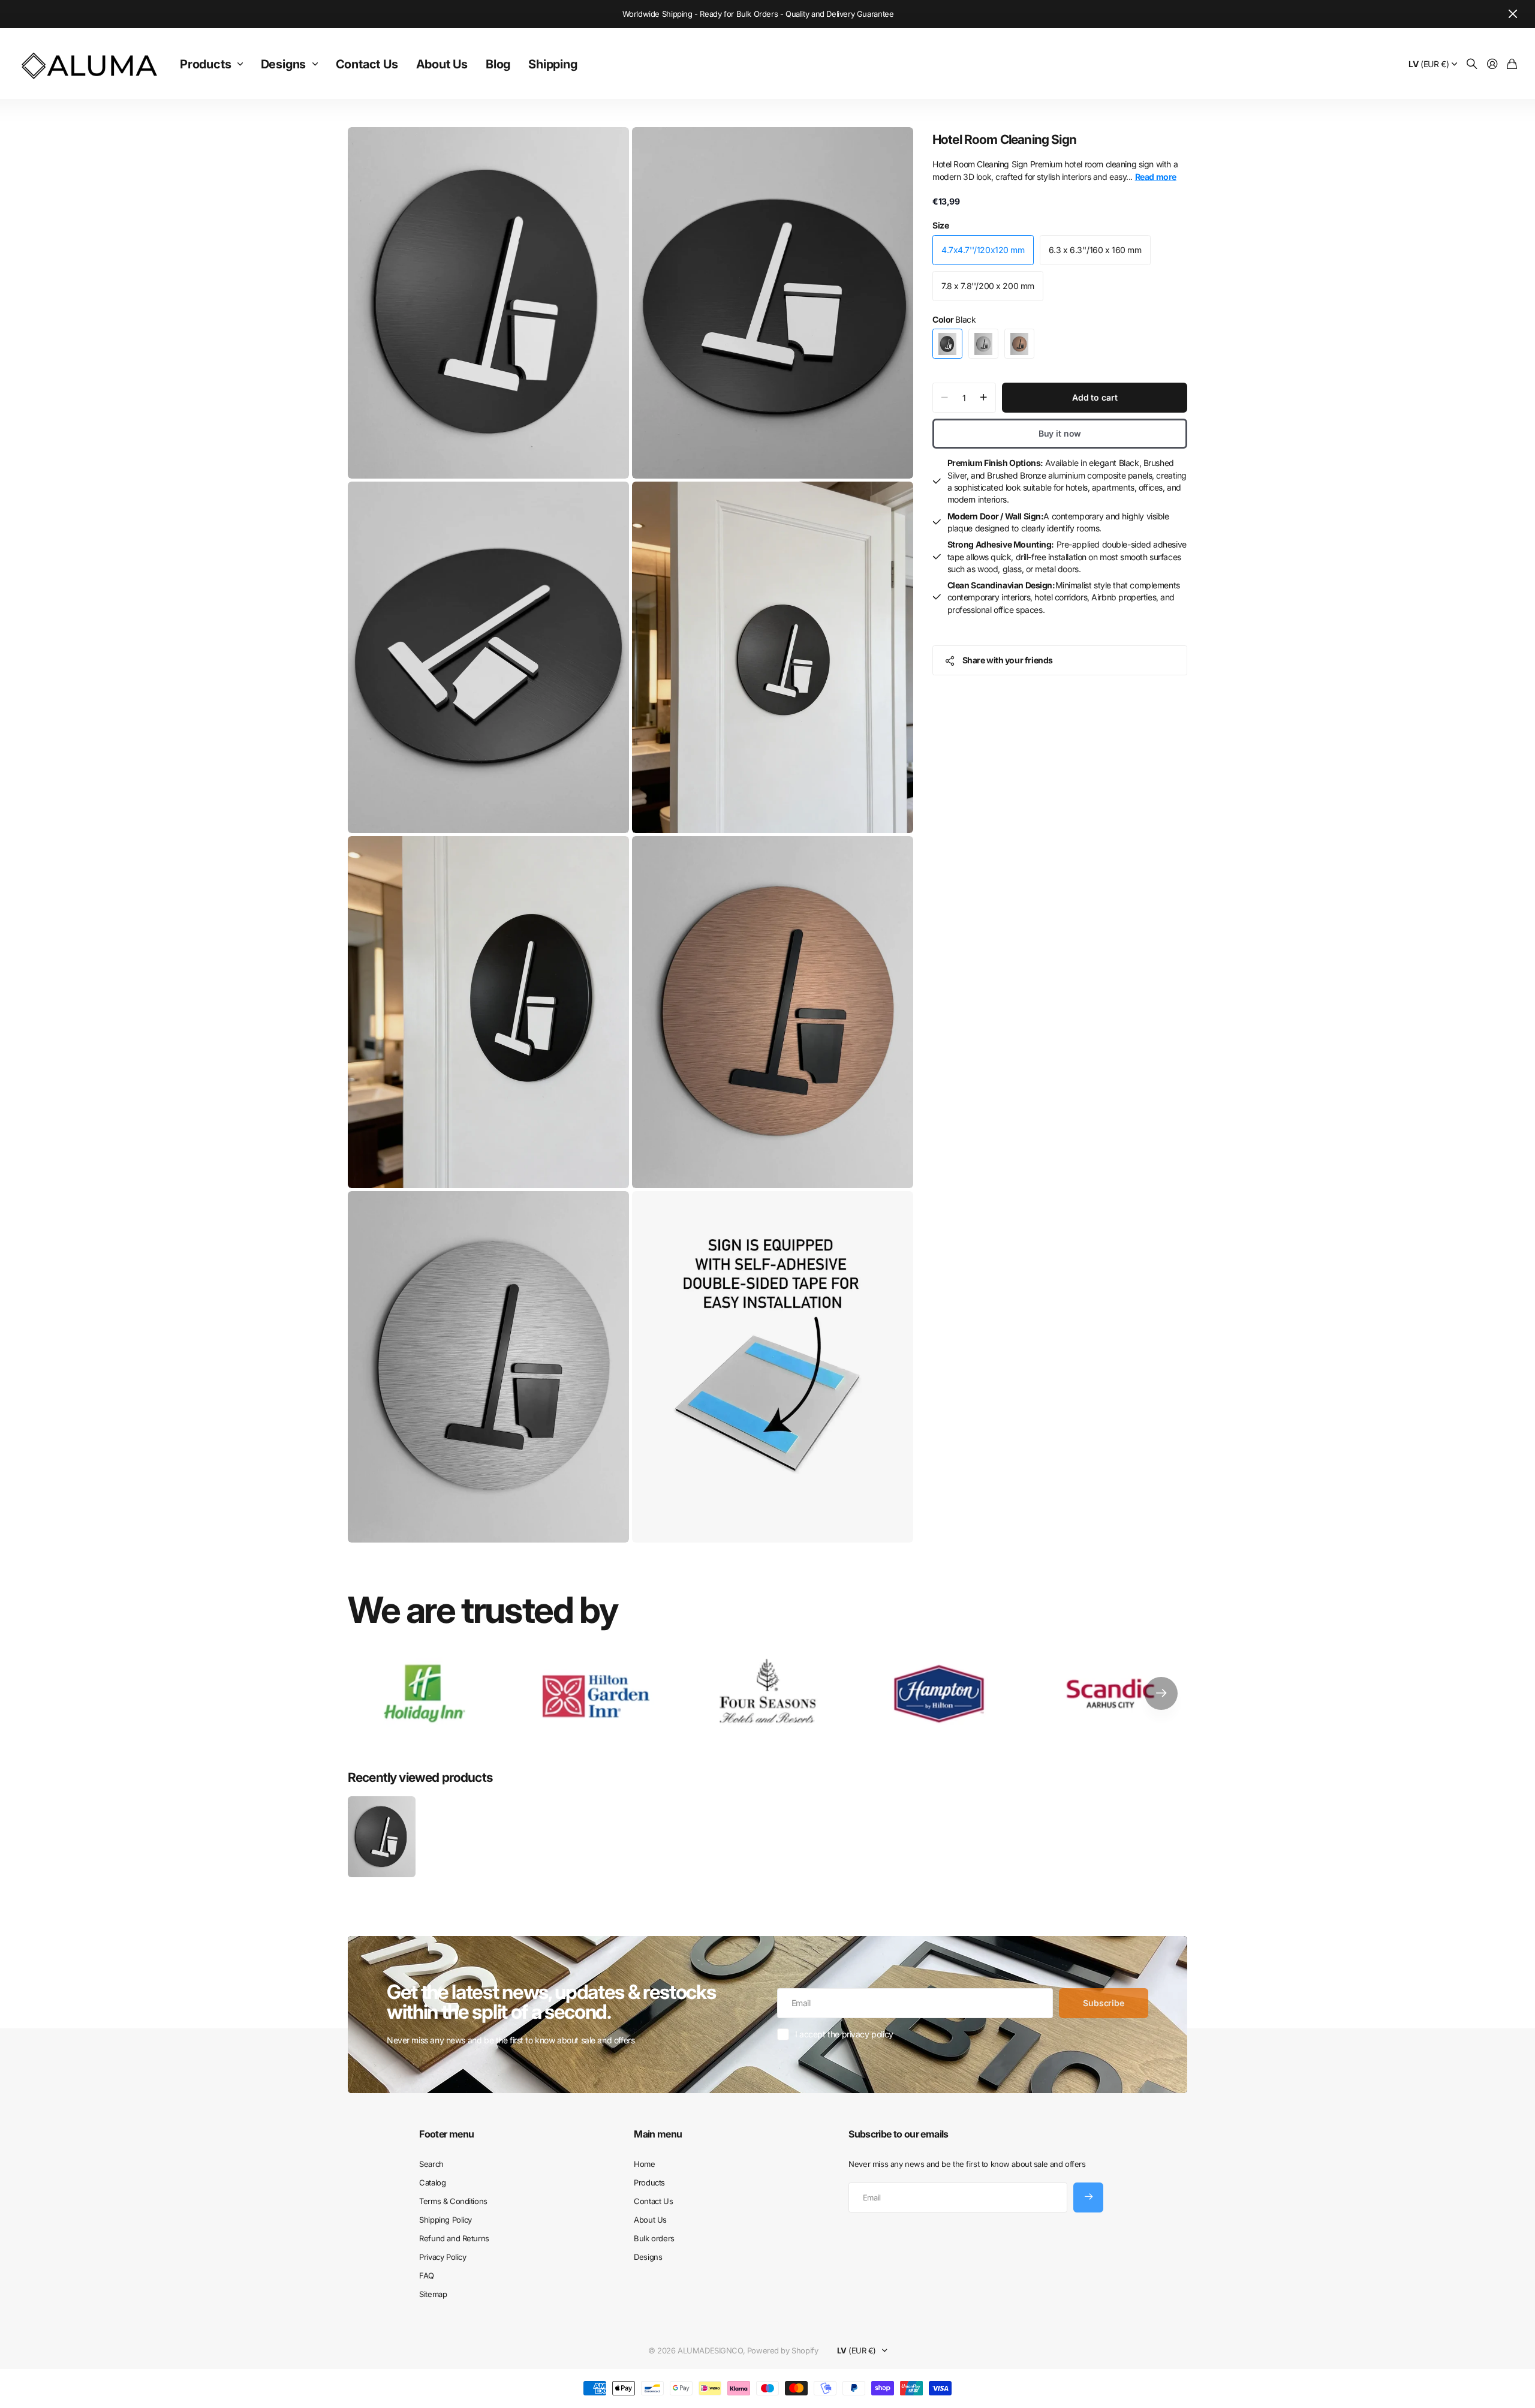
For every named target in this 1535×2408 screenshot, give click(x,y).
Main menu (658, 2134)
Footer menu (446, 2134)
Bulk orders (654, 2238)
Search (431, 2164)
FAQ (427, 2275)
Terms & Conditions (453, 2201)
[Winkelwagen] (1512, 64)
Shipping (553, 64)
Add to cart (1095, 397)
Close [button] (1513, 14)
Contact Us (367, 64)
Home (644, 2164)
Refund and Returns (454, 2238)
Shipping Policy (446, 2220)
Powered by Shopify (782, 2350)
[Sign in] (1492, 64)
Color (954, 319)
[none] (1161, 1693)
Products (205, 64)
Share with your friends (1008, 660)
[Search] (1472, 64)
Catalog (432, 2182)
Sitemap (433, 2294)
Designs (284, 64)
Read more (1156, 177)
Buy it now (1060, 433)
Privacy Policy (443, 2257)
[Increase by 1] (984, 398)
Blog (498, 64)
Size (940, 225)
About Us (442, 64)
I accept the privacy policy (844, 2034)
